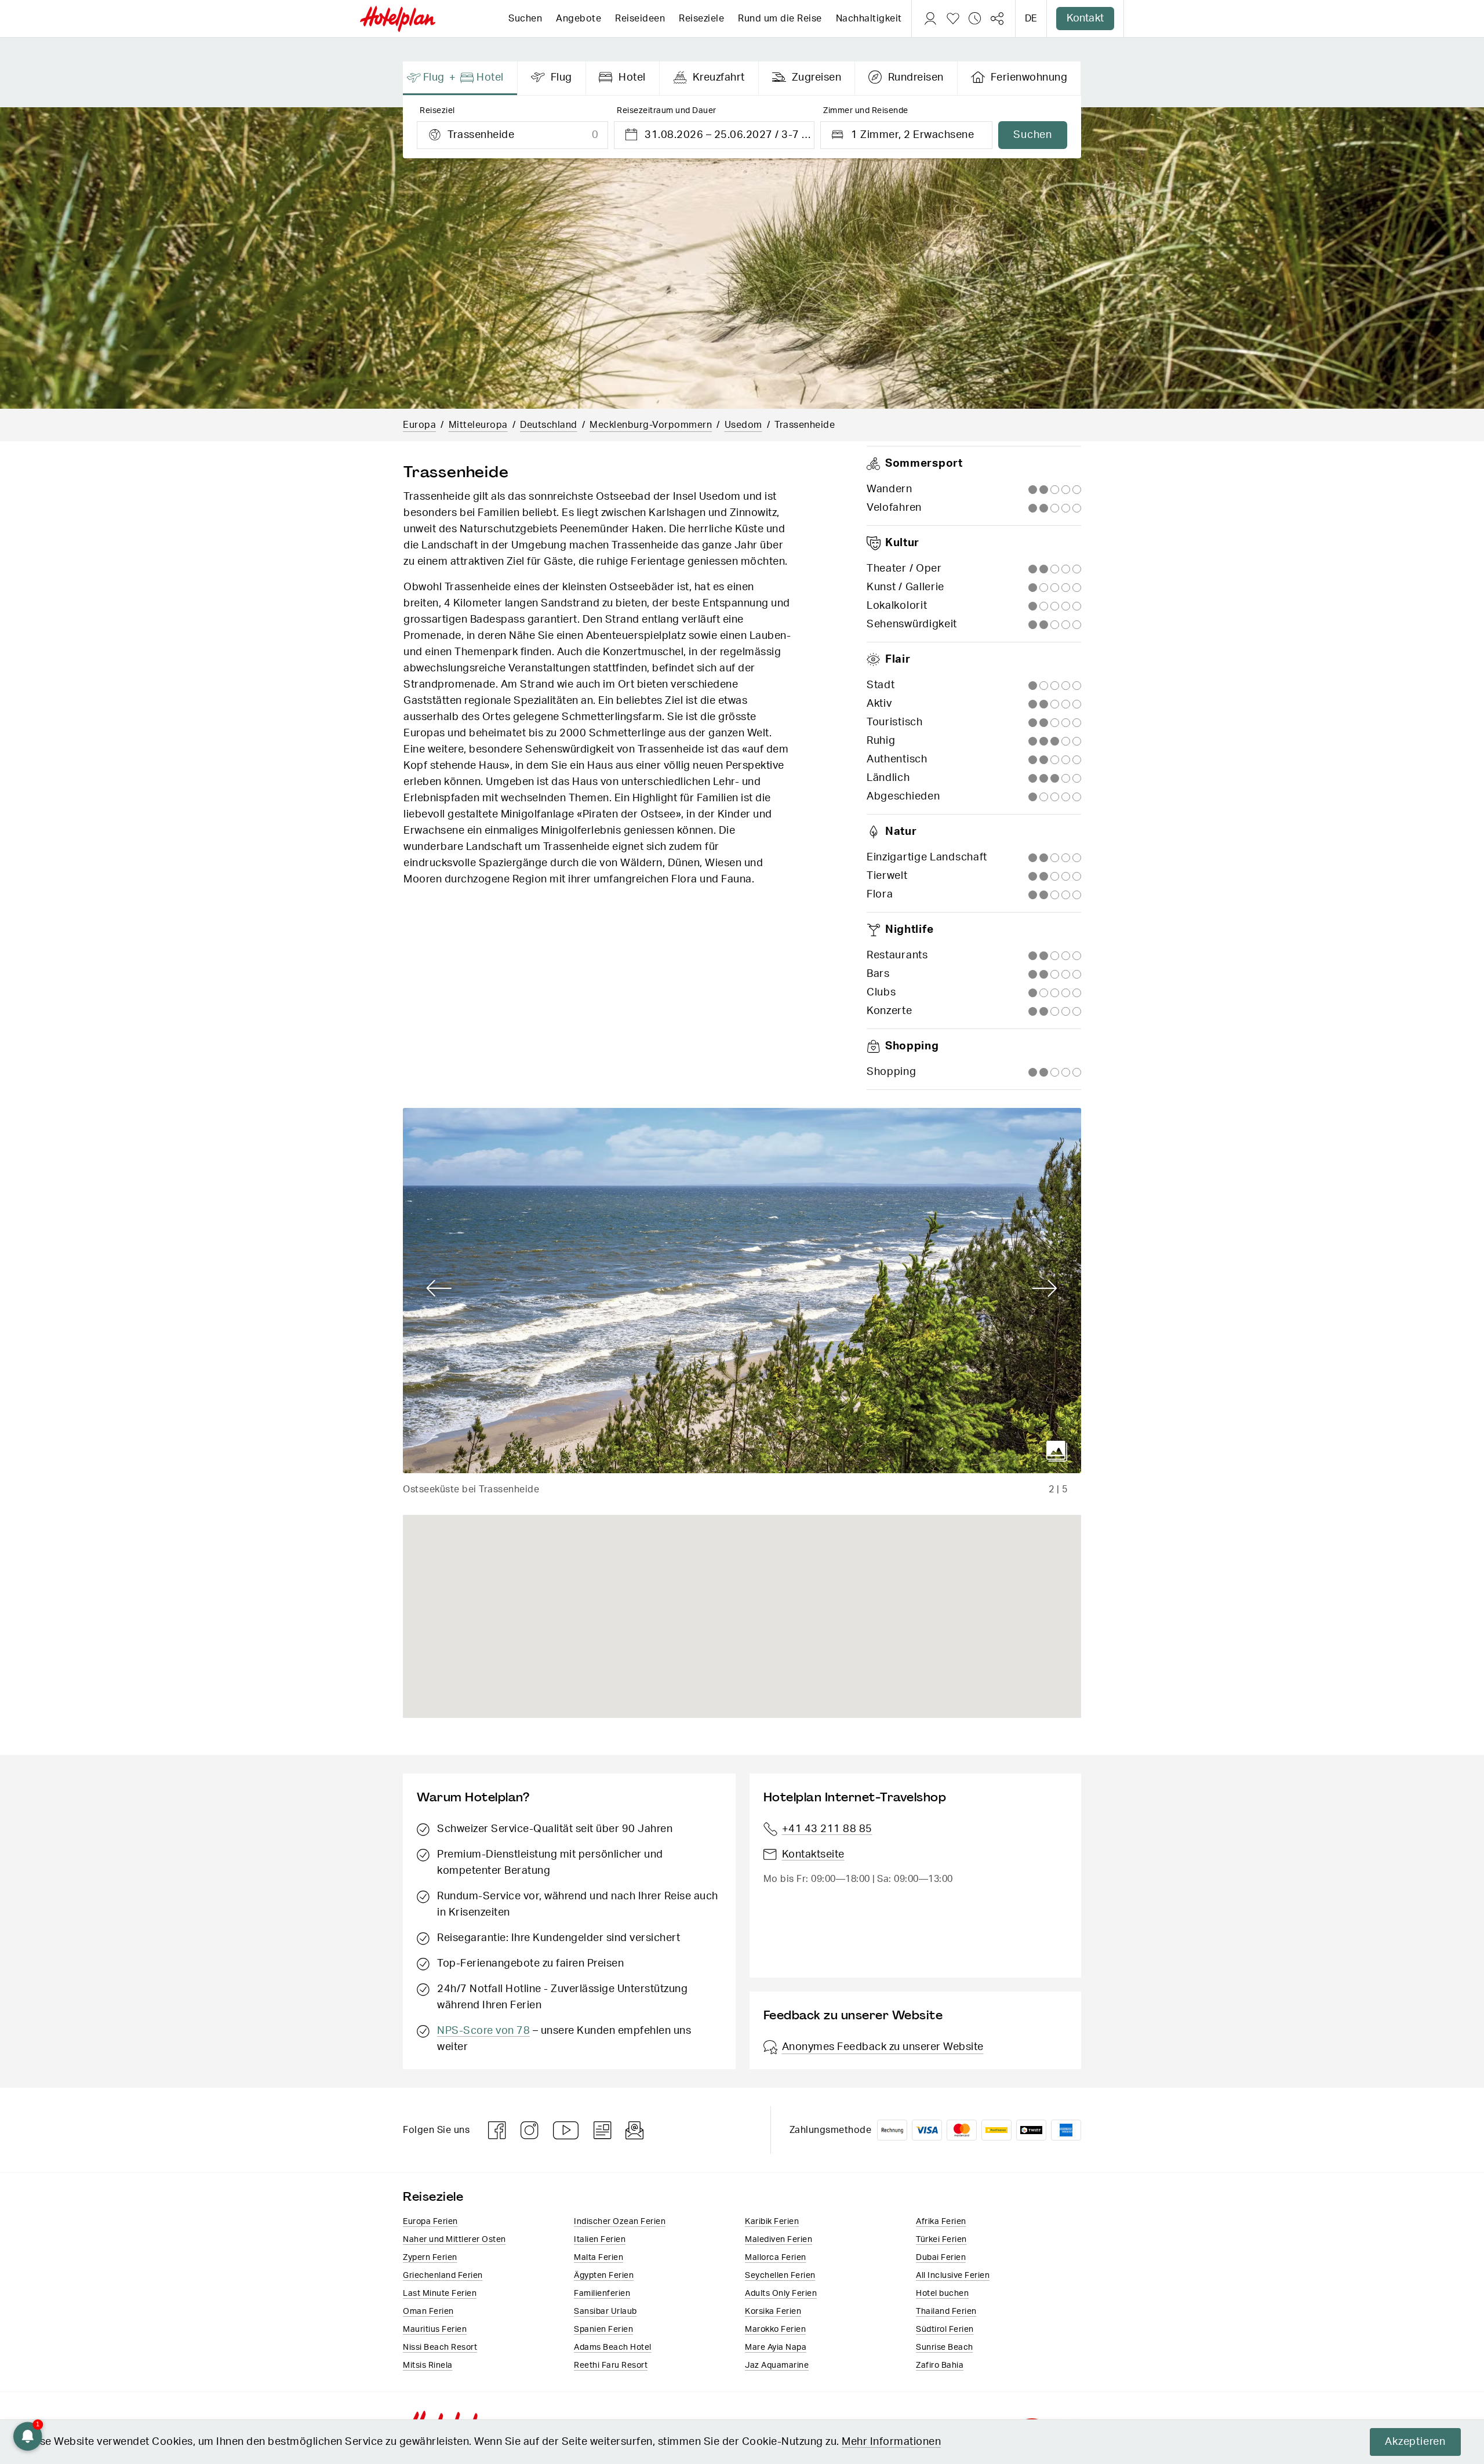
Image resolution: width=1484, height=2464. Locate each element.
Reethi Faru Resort (611, 2365)
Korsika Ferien (773, 2312)
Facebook (497, 2130)
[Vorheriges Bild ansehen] (439, 1289)
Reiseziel (437, 111)
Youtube (566, 2130)
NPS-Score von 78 (483, 2031)
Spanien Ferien (603, 2329)
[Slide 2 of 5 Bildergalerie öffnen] (742, 1291)
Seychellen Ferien (780, 2276)
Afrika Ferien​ (941, 2222)
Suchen (525, 19)
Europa (419, 425)
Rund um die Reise (780, 19)
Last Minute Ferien (440, 2294)
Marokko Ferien (775, 2329)
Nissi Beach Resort (440, 2347)
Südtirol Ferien (945, 2329)
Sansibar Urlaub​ (605, 2312)
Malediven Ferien (779, 2240)
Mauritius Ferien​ (435, 2329)
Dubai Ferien (941, 2258)
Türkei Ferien (941, 2240)
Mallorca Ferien (776, 2258)
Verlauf (975, 19)
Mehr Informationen (891, 2442)
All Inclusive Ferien (953, 2276)
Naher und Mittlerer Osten (454, 2240)
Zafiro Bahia (940, 2365)
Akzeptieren (1415, 2442)
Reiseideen (640, 19)
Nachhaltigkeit (869, 19)
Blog (603, 2130)
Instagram (530, 2130)
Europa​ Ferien (430, 2222)
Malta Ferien (599, 2258)
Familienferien (602, 2294)
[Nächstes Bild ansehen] (1045, 1289)
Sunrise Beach (945, 2347)
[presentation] (460, 78)
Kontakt (1085, 19)
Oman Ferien (428, 2312)
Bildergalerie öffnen (1057, 1451)
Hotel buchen (942, 2294)
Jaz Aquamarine (777, 2365)
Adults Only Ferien (781, 2294)
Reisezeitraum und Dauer (667, 111)
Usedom (743, 425)
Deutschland (549, 425)
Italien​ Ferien (600, 2240)
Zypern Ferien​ (430, 2258)
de (1031, 19)
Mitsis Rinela (428, 2365)
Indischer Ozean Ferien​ (620, 2222)
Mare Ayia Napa (776, 2347)
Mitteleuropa (478, 425)
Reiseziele (701, 19)
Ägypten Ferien (604, 2276)
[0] (953, 19)
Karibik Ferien (772, 2222)
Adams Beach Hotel (613, 2347)
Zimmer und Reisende (866, 111)
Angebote (579, 19)
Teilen (997, 19)
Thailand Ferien (946, 2312)
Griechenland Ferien (443, 2276)
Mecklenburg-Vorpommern (651, 425)
